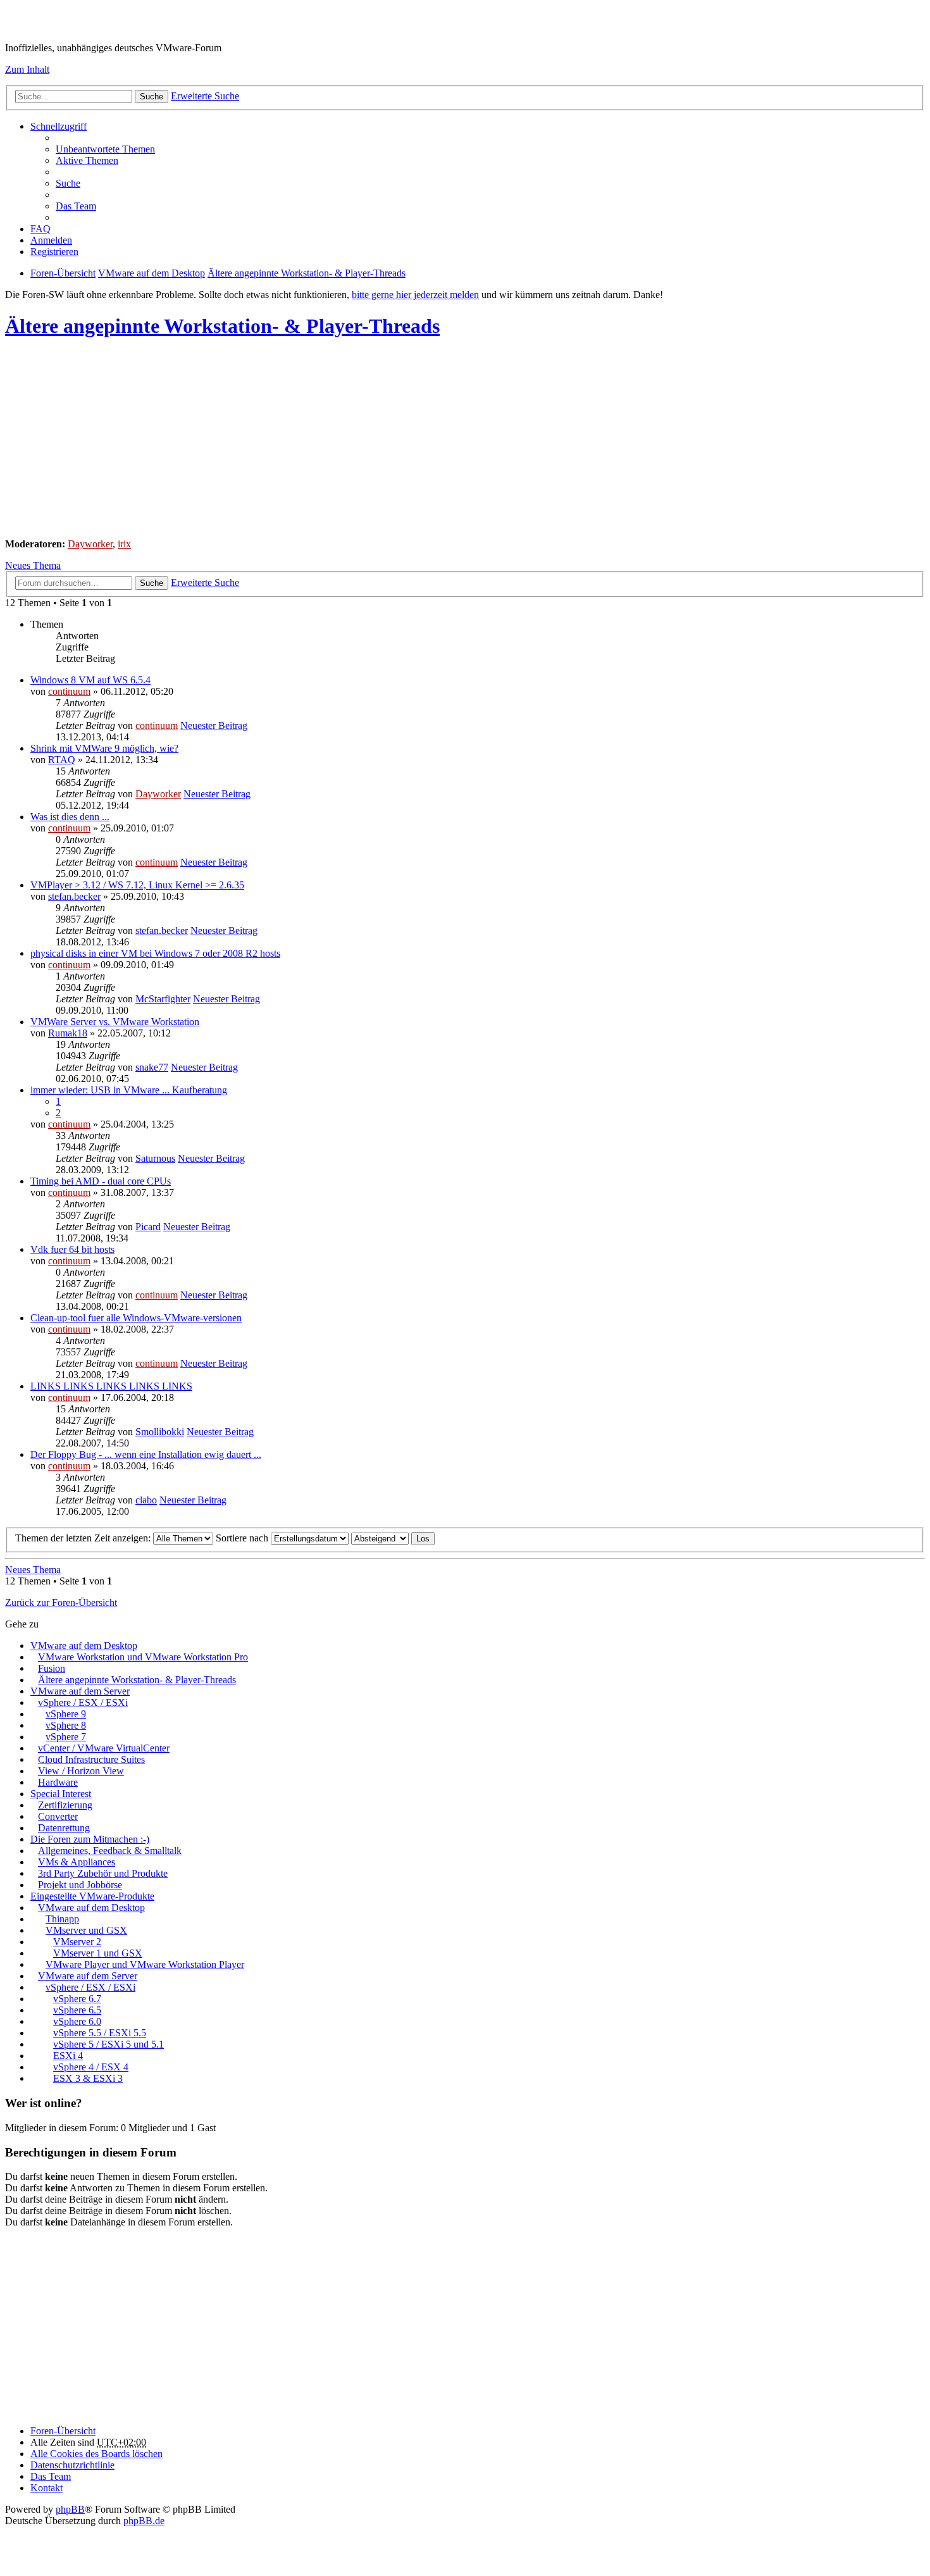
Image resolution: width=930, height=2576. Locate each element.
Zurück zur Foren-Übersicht (61, 1602)
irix (124, 544)
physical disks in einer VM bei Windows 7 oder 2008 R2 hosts (155, 953)
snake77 (152, 1067)
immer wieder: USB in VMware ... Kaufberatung (129, 1090)
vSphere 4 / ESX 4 (91, 2067)
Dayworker (90, 544)
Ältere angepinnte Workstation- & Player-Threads (222, 326)
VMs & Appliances (77, 1862)
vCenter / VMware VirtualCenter (104, 1748)
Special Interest (61, 1794)
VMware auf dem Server (80, 1691)
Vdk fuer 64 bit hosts (72, 1249)
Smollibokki (160, 1432)
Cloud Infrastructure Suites (91, 1759)
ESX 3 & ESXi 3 (88, 2078)
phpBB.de (144, 2521)
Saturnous (155, 1158)
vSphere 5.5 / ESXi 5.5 (100, 2033)
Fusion (52, 1668)
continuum (69, 691)
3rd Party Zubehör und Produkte (103, 1873)
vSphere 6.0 (77, 2021)
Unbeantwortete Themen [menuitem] (105, 149)
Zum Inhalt (27, 69)
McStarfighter (163, 999)
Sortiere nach (243, 1538)
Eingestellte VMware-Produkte (92, 1896)
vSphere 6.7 (77, 1999)
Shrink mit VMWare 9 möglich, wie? (104, 748)
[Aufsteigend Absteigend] (380, 1538)
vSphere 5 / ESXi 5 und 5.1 (108, 2044)
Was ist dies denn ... (70, 817)
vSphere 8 (66, 1725)
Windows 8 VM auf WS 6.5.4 (90, 680)
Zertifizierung (65, 1805)
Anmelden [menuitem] (51, 240)
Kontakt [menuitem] (46, 2488)
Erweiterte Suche (205, 96)
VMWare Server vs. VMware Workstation (115, 1022)
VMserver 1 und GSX (98, 1953)
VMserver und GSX (86, 1930)
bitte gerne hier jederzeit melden (415, 295)
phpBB (70, 2509)
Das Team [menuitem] (76, 206)
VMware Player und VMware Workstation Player (145, 1964)
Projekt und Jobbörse (80, 1885)
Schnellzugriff (59, 126)
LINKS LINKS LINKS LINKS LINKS (111, 1386)
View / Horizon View (81, 1771)
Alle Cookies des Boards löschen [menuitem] (96, 2454)
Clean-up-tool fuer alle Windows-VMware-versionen (136, 1318)
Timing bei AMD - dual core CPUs (101, 1181)
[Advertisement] (385, 440)
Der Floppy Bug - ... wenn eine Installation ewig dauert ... (146, 1454)
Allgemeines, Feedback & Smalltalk (110, 1851)
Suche (152, 96)
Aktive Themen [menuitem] (87, 160)
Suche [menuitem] (68, 183)
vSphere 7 (66, 1737)
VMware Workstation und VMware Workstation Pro (143, 1657)
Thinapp (62, 1919)
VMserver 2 (77, 1942)
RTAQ (62, 760)
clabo (146, 1500)
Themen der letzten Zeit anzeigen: (84, 1538)
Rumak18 (68, 1033)
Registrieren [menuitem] (54, 252)
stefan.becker (74, 896)
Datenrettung (64, 1828)
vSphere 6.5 (77, 2010)
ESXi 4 (68, 2056)
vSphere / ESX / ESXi (83, 1702)
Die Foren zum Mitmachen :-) (90, 1839)
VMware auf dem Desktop (84, 1646)
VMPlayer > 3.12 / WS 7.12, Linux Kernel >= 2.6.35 (137, 885)
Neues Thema (33, 565)
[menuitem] (72, 2465)
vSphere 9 (66, 1714)
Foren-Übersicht (63, 2431)
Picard (148, 1227)
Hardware (58, 1782)
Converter (58, 1816)
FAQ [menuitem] (40, 229)
